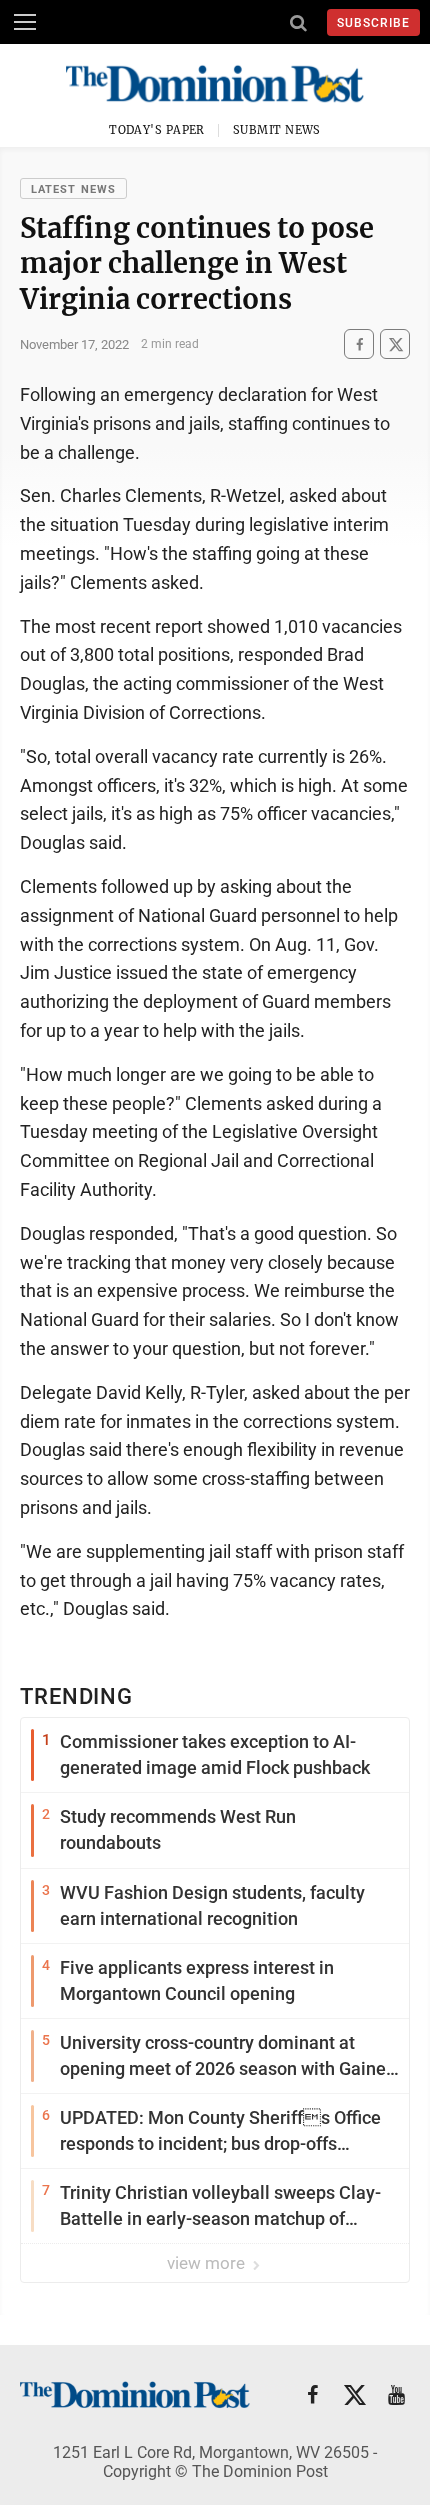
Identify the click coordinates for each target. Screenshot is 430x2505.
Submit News (277, 130)
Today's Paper (157, 130)
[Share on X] (395, 344)
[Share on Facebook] (359, 344)
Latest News (73, 189)
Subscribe (373, 23)
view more (208, 2263)
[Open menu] (25, 22)
